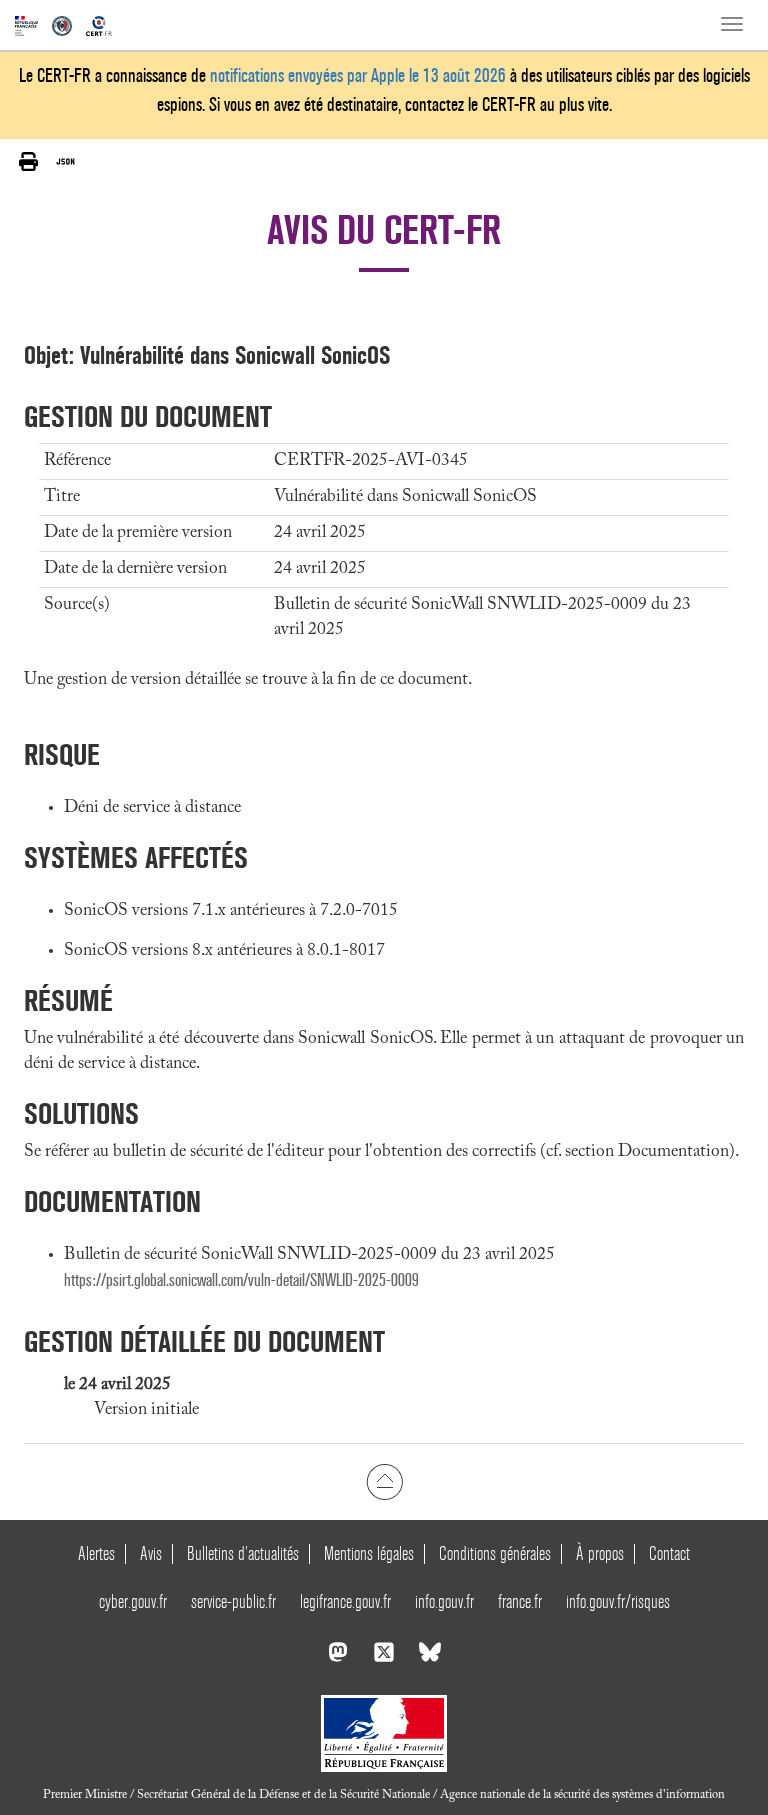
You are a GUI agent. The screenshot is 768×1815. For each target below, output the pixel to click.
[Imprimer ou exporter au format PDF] (28, 161)
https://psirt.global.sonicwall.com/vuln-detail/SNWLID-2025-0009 (241, 1280)
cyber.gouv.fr (133, 1601)
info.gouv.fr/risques (618, 1601)
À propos (600, 1553)
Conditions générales (495, 1553)
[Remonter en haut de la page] (384, 1481)
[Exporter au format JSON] (65, 161)
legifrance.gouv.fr (345, 1601)
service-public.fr (233, 1601)
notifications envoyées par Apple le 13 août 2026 (358, 75)
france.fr (520, 1601)
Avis (151, 1553)
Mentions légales (369, 1553)
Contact (669, 1553)
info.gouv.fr (444, 1601)
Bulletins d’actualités (243, 1553)
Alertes (96, 1553)
